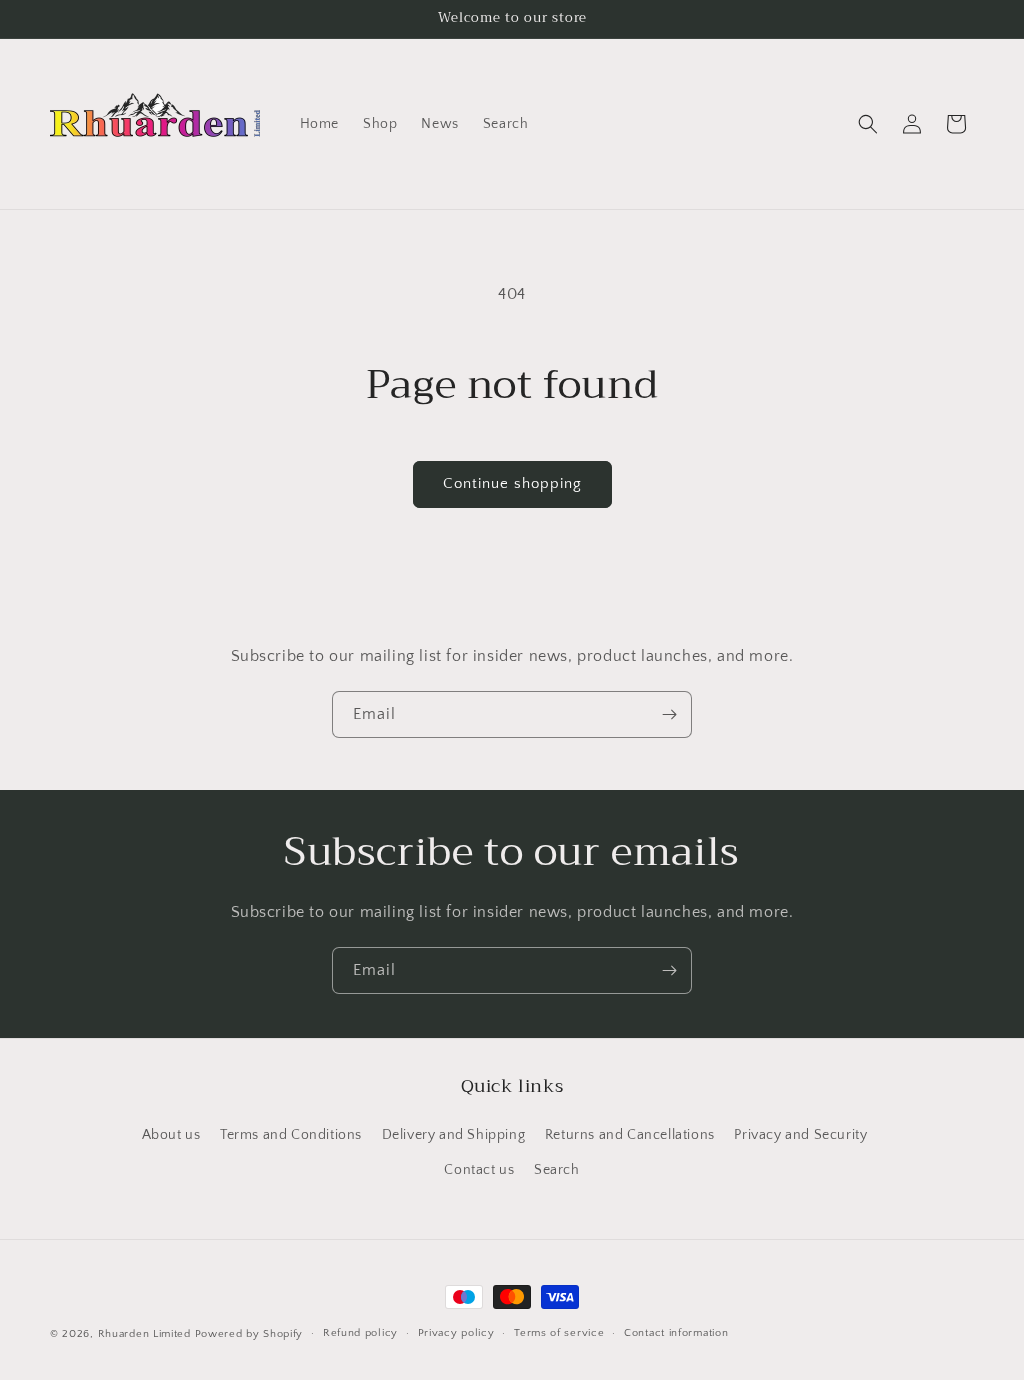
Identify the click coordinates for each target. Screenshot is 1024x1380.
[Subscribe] (669, 714)
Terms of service (559, 1333)
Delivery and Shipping (454, 1135)
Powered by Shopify (249, 1334)
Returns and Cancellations (630, 1135)
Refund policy (360, 1333)
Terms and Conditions (291, 1135)
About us (171, 1135)
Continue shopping (512, 483)
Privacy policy (456, 1333)
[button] (868, 124)
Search (557, 1170)
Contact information (676, 1333)
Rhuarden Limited (144, 1334)
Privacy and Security (800, 1135)
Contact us (479, 1170)
